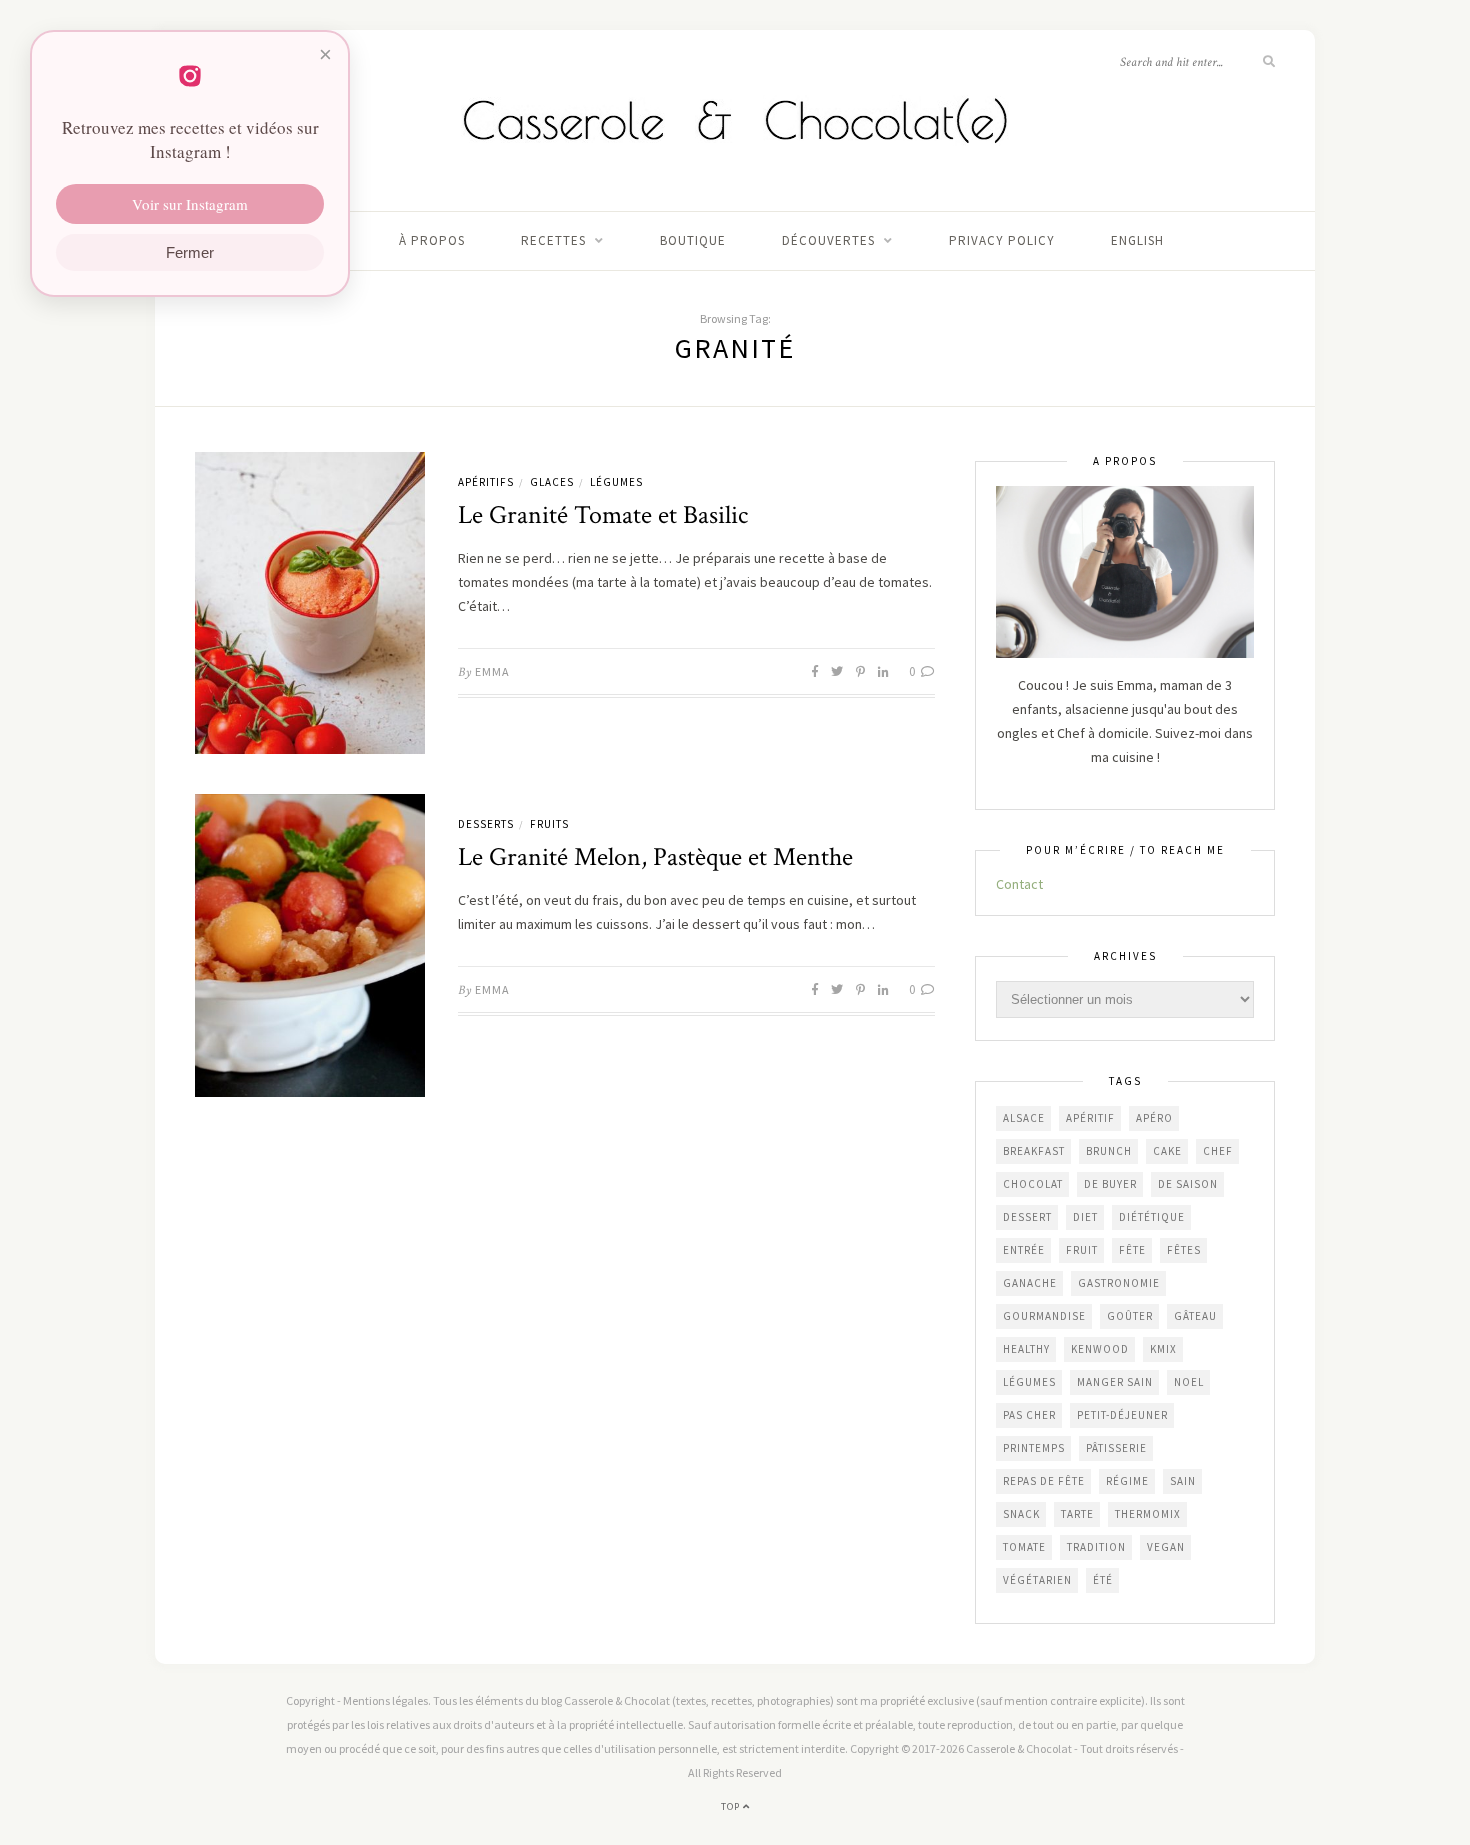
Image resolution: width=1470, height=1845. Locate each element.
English (1137, 240)
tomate (1024, 1547)
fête (1132, 1250)
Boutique (693, 240)
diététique (1152, 1217)
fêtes (1184, 1250)
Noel (1189, 1382)
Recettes (553, 240)
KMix (1163, 1349)
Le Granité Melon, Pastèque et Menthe (655, 857)
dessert (1027, 1217)
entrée (1024, 1250)
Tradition (1096, 1547)
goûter (1130, 1316)
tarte (1077, 1514)
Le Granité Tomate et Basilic (603, 515)
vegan (1166, 1547)
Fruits (549, 824)
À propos (432, 240)
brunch (1109, 1151)
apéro (1154, 1118)
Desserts (486, 824)
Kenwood (1100, 1349)
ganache (1030, 1283)
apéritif (1090, 1118)
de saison (1188, 1184)
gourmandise (1044, 1316)
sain (1183, 1481)
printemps (1034, 1448)
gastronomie (1119, 1283)
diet (1085, 1217)
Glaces (552, 482)
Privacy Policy (1002, 240)
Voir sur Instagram (190, 204)
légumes (1029, 1382)
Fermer (190, 252)
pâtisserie (1116, 1448)
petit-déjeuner (1122, 1415)
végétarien (1037, 1580)
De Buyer (1110, 1184)
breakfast (1034, 1151)
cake (1167, 1151)
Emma (492, 671)
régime (1127, 1481)
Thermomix (1148, 1514)
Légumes (616, 482)
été (1103, 1580)
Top (732, 1806)
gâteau (1195, 1316)
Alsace (1024, 1118)
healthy (1026, 1349)
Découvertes (828, 240)
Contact (1019, 884)
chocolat (1033, 1184)
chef (1218, 1151)
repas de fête (1044, 1481)
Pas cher (1029, 1415)
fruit (1082, 1250)
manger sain (1115, 1382)
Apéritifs (486, 482)
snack (1021, 1514)
